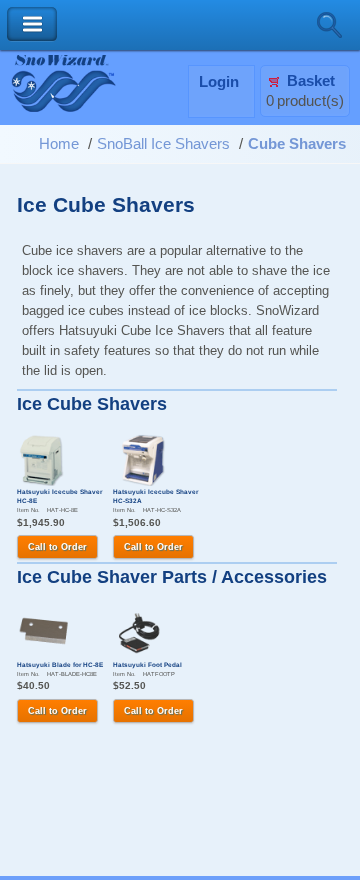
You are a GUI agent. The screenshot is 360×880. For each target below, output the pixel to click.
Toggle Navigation (32, 24)
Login (219, 82)
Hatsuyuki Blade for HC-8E (60, 664)
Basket (311, 81)
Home (59, 144)
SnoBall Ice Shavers (163, 144)
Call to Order (57, 547)
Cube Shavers (297, 144)
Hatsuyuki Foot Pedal (147, 664)
